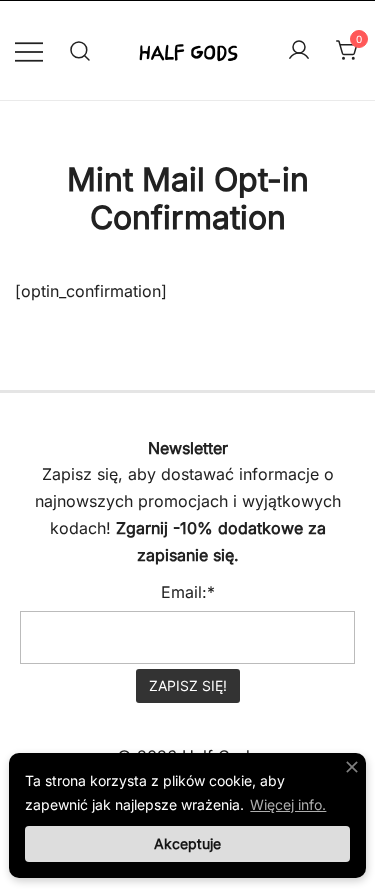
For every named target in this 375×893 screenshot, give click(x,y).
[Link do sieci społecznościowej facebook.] (160, 406)
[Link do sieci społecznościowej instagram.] (216, 406)
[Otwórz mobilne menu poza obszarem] (29, 50)
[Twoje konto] (299, 51)
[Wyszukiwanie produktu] (80, 50)
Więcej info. (288, 804)
